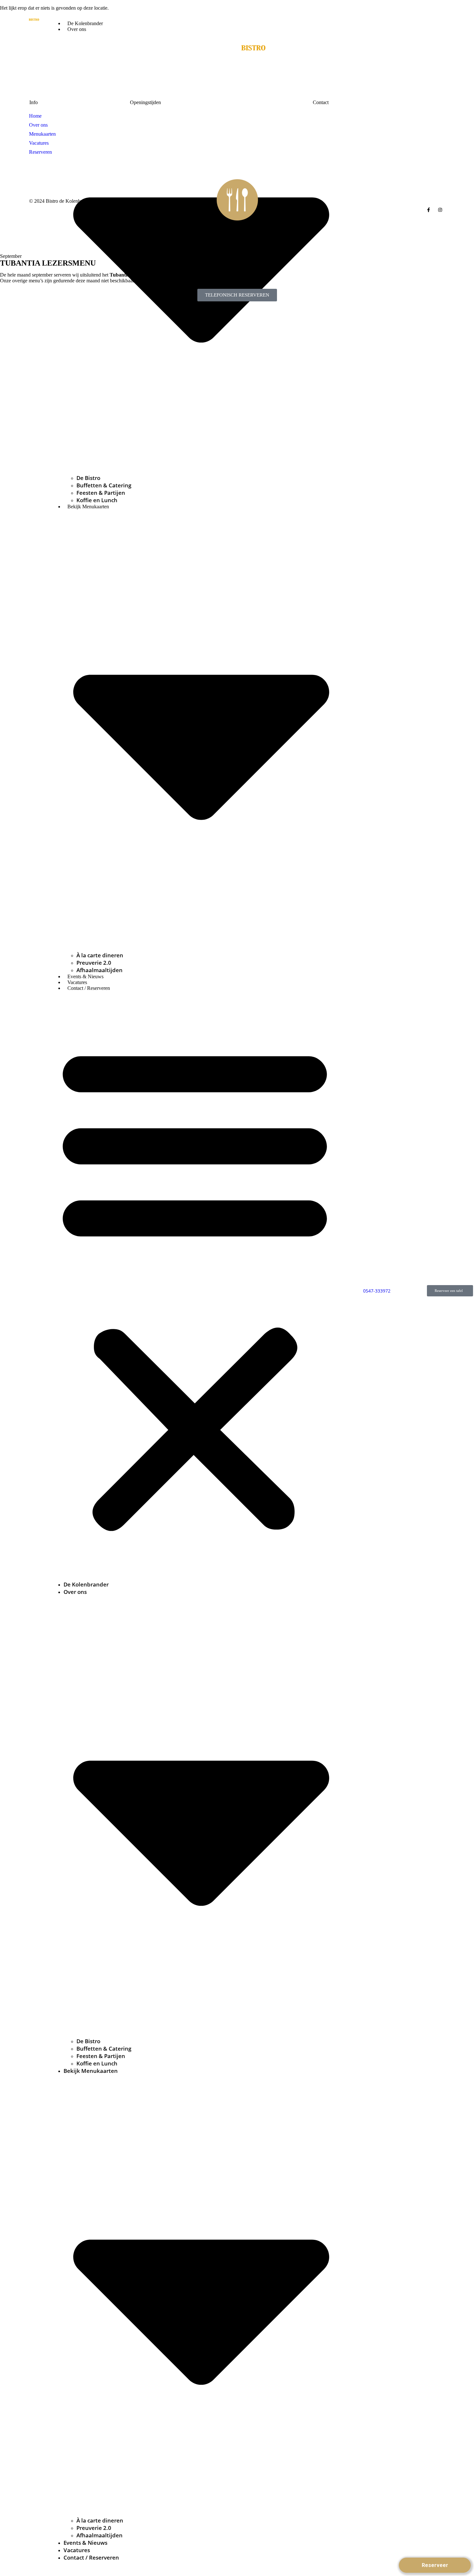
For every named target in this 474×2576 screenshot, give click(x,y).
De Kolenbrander (86, 1584)
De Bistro (88, 478)
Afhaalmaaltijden (99, 970)
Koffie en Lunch (97, 500)
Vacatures (77, 982)
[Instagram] (440, 210)
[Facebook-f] (428, 210)
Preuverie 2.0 (94, 963)
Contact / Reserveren (89, 988)
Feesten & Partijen (101, 493)
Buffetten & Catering (104, 485)
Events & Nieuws (85, 976)
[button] (195, 1286)
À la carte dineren (100, 955)
